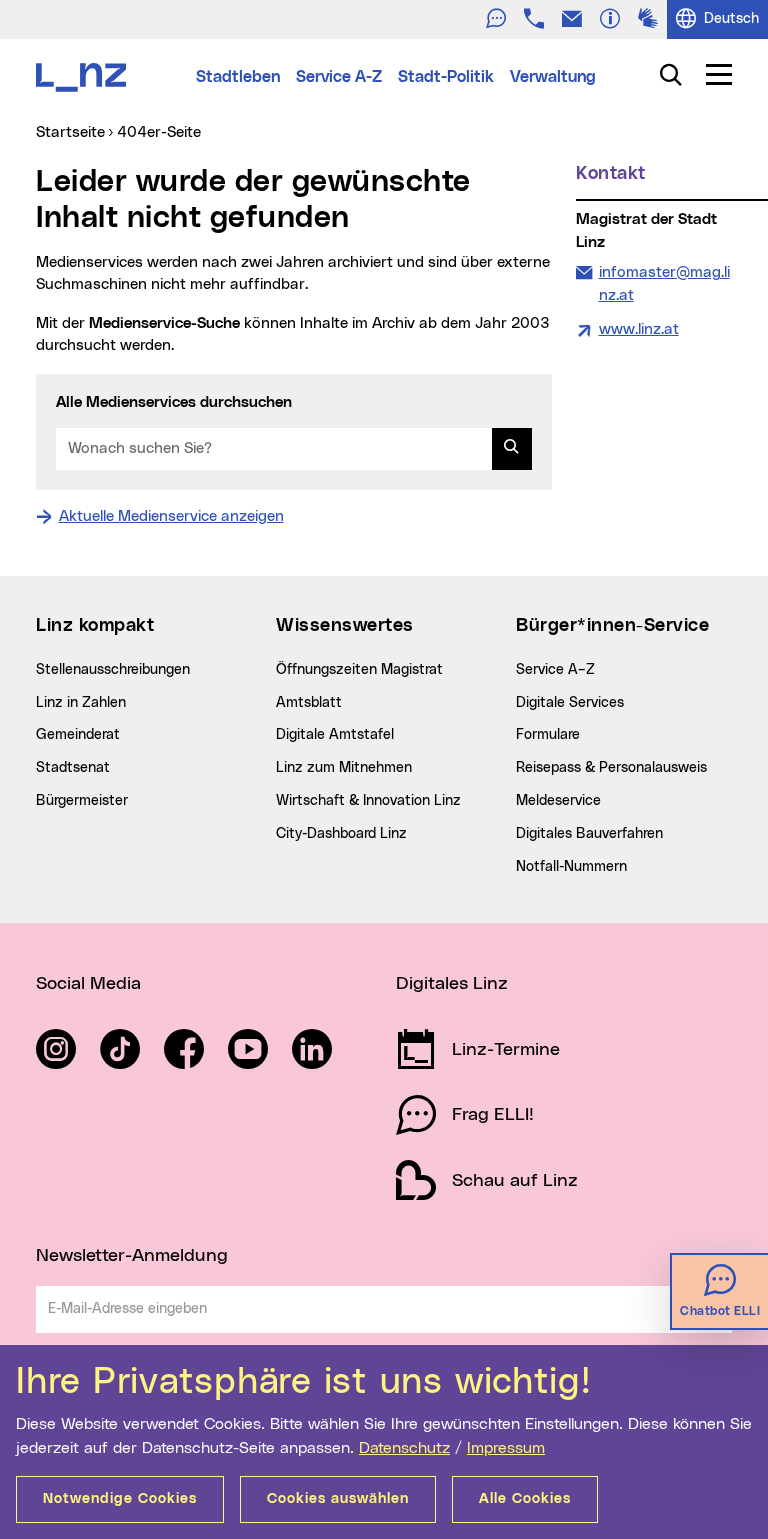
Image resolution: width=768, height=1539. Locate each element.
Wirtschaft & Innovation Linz (368, 801)
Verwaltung (553, 77)
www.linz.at (639, 329)
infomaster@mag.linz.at (664, 283)
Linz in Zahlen (81, 703)
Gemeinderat (78, 735)
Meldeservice (558, 801)
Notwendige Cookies (120, 1499)
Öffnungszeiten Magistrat (359, 670)
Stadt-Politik (446, 77)
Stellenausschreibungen (113, 670)
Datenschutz (404, 1448)
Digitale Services (570, 703)
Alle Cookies (525, 1499)
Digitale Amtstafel (335, 735)
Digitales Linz (452, 984)
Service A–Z (555, 670)
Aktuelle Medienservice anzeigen (171, 516)
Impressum (506, 1448)
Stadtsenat (73, 768)
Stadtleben (238, 77)
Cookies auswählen (338, 1499)
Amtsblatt (309, 703)
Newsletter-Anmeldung (132, 1256)
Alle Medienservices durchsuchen (174, 402)
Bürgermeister (82, 801)
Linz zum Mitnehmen (344, 768)
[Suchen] (512, 449)
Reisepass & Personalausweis (611, 768)
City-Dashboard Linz (341, 834)
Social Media (88, 984)
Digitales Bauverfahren (589, 834)
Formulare (548, 735)
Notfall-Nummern (571, 867)
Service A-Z (339, 77)
